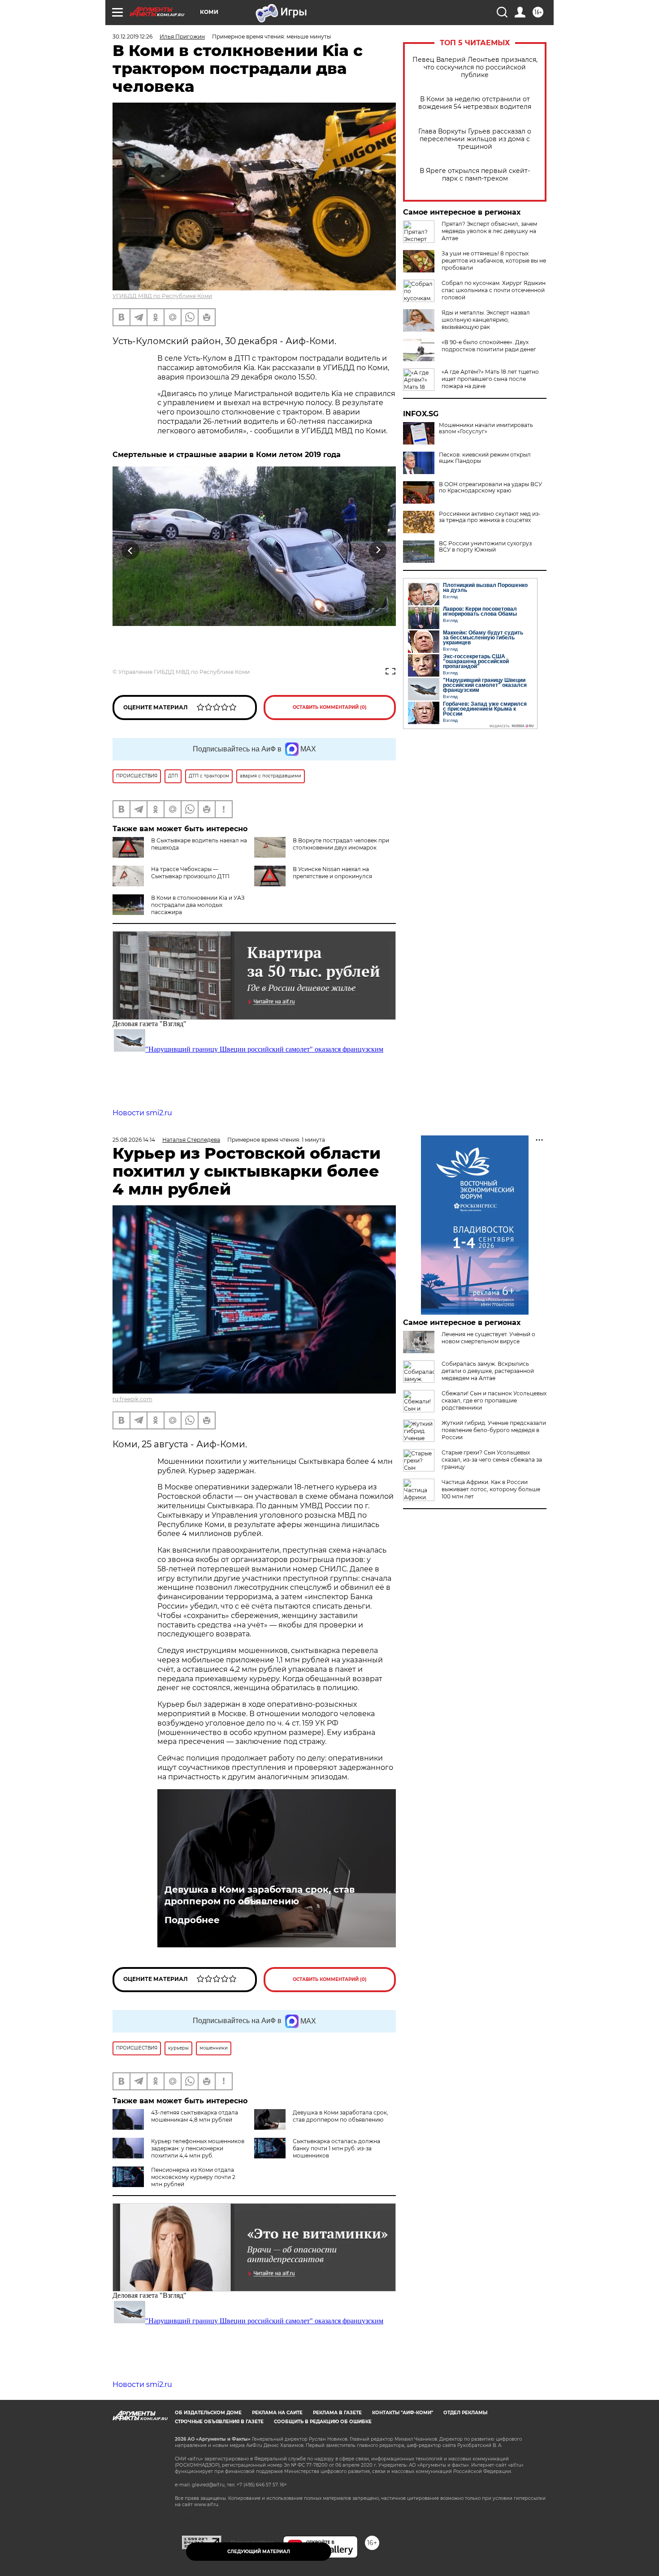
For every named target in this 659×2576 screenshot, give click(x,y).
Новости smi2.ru (142, 1113)
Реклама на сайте (277, 2413)
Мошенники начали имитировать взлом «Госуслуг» (486, 428)
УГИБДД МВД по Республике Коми (162, 296)
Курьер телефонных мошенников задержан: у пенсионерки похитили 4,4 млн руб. (198, 2148)
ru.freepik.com (132, 1399)
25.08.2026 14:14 (134, 1140)
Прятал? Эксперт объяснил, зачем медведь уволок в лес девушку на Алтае (489, 231)
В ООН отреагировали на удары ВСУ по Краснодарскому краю (490, 488)
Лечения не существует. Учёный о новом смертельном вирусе (488, 1338)
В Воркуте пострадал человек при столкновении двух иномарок (341, 844)
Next (378, 550)
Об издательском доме (208, 2413)
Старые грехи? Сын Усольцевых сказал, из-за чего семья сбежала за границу (492, 1460)
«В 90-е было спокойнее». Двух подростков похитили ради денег (489, 346)
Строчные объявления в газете (219, 2422)
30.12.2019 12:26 (132, 37)
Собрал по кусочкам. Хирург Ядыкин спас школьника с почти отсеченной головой (494, 290)
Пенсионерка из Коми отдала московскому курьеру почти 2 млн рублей (193, 2177)
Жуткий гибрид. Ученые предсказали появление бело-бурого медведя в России (494, 1430)
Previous (131, 550)
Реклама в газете (337, 2413)
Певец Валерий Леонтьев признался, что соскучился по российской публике (475, 67)
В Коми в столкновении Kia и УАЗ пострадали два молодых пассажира (198, 905)
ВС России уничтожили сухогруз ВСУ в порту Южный (485, 547)
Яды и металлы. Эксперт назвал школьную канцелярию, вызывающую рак (486, 320)
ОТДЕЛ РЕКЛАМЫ (465, 2413)
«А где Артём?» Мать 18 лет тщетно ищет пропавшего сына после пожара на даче (490, 379)
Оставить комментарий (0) (330, 707)
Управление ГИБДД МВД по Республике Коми (184, 672)
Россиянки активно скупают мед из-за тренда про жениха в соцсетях (490, 517)
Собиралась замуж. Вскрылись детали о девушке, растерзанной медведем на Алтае (488, 1371)
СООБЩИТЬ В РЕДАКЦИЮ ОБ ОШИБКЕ (323, 2422)
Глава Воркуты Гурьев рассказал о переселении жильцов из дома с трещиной (475, 139)
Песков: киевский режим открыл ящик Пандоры (485, 458)
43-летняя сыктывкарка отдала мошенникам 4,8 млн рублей (195, 2116)
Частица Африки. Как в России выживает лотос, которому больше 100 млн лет (491, 1489)
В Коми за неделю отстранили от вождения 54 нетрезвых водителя (475, 103)
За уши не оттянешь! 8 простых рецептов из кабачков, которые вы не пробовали (494, 261)
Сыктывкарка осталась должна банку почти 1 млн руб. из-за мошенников (336, 2148)
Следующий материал (259, 2552)
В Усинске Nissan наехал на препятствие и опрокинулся (332, 873)
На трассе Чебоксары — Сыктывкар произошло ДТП (190, 873)
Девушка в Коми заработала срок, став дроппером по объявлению (260, 1895)
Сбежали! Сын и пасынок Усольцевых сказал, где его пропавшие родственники (494, 1400)
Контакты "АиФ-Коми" (403, 2413)
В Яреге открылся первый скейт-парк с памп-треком (475, 175)
